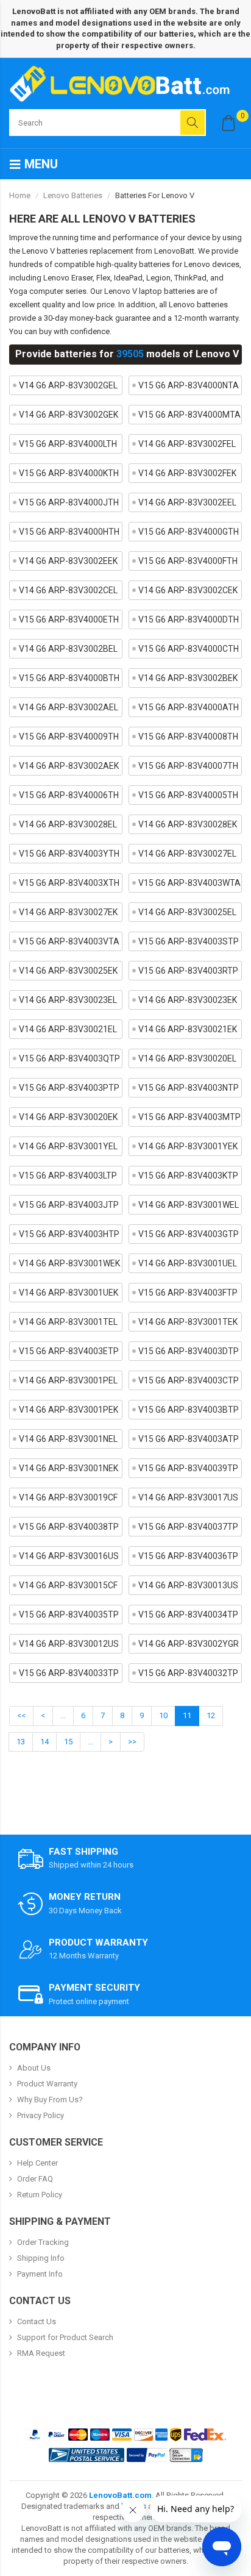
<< (21, 1715)
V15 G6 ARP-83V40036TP (188, 1556)
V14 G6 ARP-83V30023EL (68, 1000)
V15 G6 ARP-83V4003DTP (189, 1351)
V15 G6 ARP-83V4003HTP (69, 1234)
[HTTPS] (186, 2455)
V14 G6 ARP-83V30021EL (68, 1029)
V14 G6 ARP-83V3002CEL (68, 590)
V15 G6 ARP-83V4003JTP (69, 1205)
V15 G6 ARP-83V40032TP (188, 1673)
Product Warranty (47, 2084)
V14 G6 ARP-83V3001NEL (68, 1439)
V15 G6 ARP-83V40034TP (188, 1614)
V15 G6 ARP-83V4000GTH (189, 532)
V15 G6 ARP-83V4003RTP (188, 971)
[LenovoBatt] (124, 84)
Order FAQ (35, 2179)
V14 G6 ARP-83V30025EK (68, 971)
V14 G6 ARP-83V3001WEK (69, 1263)
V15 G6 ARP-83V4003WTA (189, 883)
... (63, 1715)
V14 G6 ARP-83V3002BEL (68, 649)
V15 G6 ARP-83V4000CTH (189, 649)
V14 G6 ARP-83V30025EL (187, 912)
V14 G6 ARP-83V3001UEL (188, 1263)
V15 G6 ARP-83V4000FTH (188, 561)
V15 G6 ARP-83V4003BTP (189, 1410)
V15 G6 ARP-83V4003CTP (189, 1380)
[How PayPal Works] (147, 2455)
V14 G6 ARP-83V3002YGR (189, 1644)
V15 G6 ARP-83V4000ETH (69, 619)
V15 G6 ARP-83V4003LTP (68, 1176)
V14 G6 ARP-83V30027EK (68, 912)
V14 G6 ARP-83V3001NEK (69, 1468)
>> (132, 1742)
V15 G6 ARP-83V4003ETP (69, 1351)
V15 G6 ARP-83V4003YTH (69, 854)
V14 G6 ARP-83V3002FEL (187, 444)
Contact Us (37, 2321)
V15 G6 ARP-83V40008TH (188, 737)
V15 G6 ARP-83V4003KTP (188, 1176)
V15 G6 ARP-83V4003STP (189, 941)
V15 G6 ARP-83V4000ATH (189, 707)
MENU (40, 164)
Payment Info (40, 2274)
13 (21, 1742)
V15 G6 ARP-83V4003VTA (69, 941)
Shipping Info (41, 2258)
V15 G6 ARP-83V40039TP (188, 1468)
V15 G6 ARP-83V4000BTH (69, 678)
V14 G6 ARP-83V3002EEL (187, 502)
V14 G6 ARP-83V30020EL (187, 1058)
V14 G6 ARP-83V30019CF (68, 1497)
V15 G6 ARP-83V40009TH (69, 737)
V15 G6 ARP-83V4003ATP (189, 1439)
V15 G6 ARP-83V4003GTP (189, 1234)
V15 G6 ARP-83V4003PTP (69, 1088)
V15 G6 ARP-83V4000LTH (68, 444)
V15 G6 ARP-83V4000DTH (189, 619)
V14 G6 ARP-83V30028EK (188, 824)
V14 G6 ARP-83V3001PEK (69, 1410)
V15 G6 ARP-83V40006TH (69, 795)
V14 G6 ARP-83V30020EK (68, 1117)
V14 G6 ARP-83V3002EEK (68, 561)
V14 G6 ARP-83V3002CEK (188, 590)
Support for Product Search (65, 2337)
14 (44, 1742)
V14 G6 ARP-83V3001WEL (189, 1205)
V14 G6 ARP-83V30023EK (188, 1000)
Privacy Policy (41, 2115)
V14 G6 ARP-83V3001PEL (68, 1380)
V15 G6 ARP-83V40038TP (69, 1527)
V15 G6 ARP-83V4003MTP (189, 1117)
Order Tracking (43, 2242)
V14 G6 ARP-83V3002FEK (187, 473)
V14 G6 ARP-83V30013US (188, 1585)
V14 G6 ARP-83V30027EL (187, 854)
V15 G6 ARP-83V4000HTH (69, 532)
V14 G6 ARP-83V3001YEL (68, 1146)
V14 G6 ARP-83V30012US (69, 1644)
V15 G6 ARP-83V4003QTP (69, 1058)
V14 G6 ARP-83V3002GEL (68, 385)
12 (211, 1715)
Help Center (37, 2163)
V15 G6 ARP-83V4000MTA (189, 415)
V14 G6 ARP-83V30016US (69, 1556)
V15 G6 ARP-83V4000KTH (69, 473)
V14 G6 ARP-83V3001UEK (69, 1293)
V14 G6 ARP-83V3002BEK (188, 678)
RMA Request (41, 2353)
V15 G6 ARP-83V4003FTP (188, 1293)
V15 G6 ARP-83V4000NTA (189, 385)
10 (163, 1715)
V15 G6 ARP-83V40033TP (69, 1673)
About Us (34, 2068)
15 (68, 1742)
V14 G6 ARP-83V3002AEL (69, 707)
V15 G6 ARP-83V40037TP (188, 1527)
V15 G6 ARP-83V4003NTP (189, 1088)
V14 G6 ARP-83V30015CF (68, 1585)
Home (20, 195)
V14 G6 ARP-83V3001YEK (188, 1146)
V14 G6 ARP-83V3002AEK (69, 766)
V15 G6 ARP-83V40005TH (188, 795)
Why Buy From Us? (50, 2100)
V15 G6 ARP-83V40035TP (69, 1614)
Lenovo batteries (73, 195)
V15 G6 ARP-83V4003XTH (69, 883)
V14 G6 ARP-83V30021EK (188, 1029)
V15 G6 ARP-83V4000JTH (69, 502)
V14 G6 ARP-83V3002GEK (69, 415)
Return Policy (40, 2195)
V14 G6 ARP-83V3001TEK (188, 1322)
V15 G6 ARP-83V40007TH (188, 766)
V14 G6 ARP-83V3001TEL (68, 1322)
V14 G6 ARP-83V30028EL (68, 824)
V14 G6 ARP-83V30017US (188, 1497)
